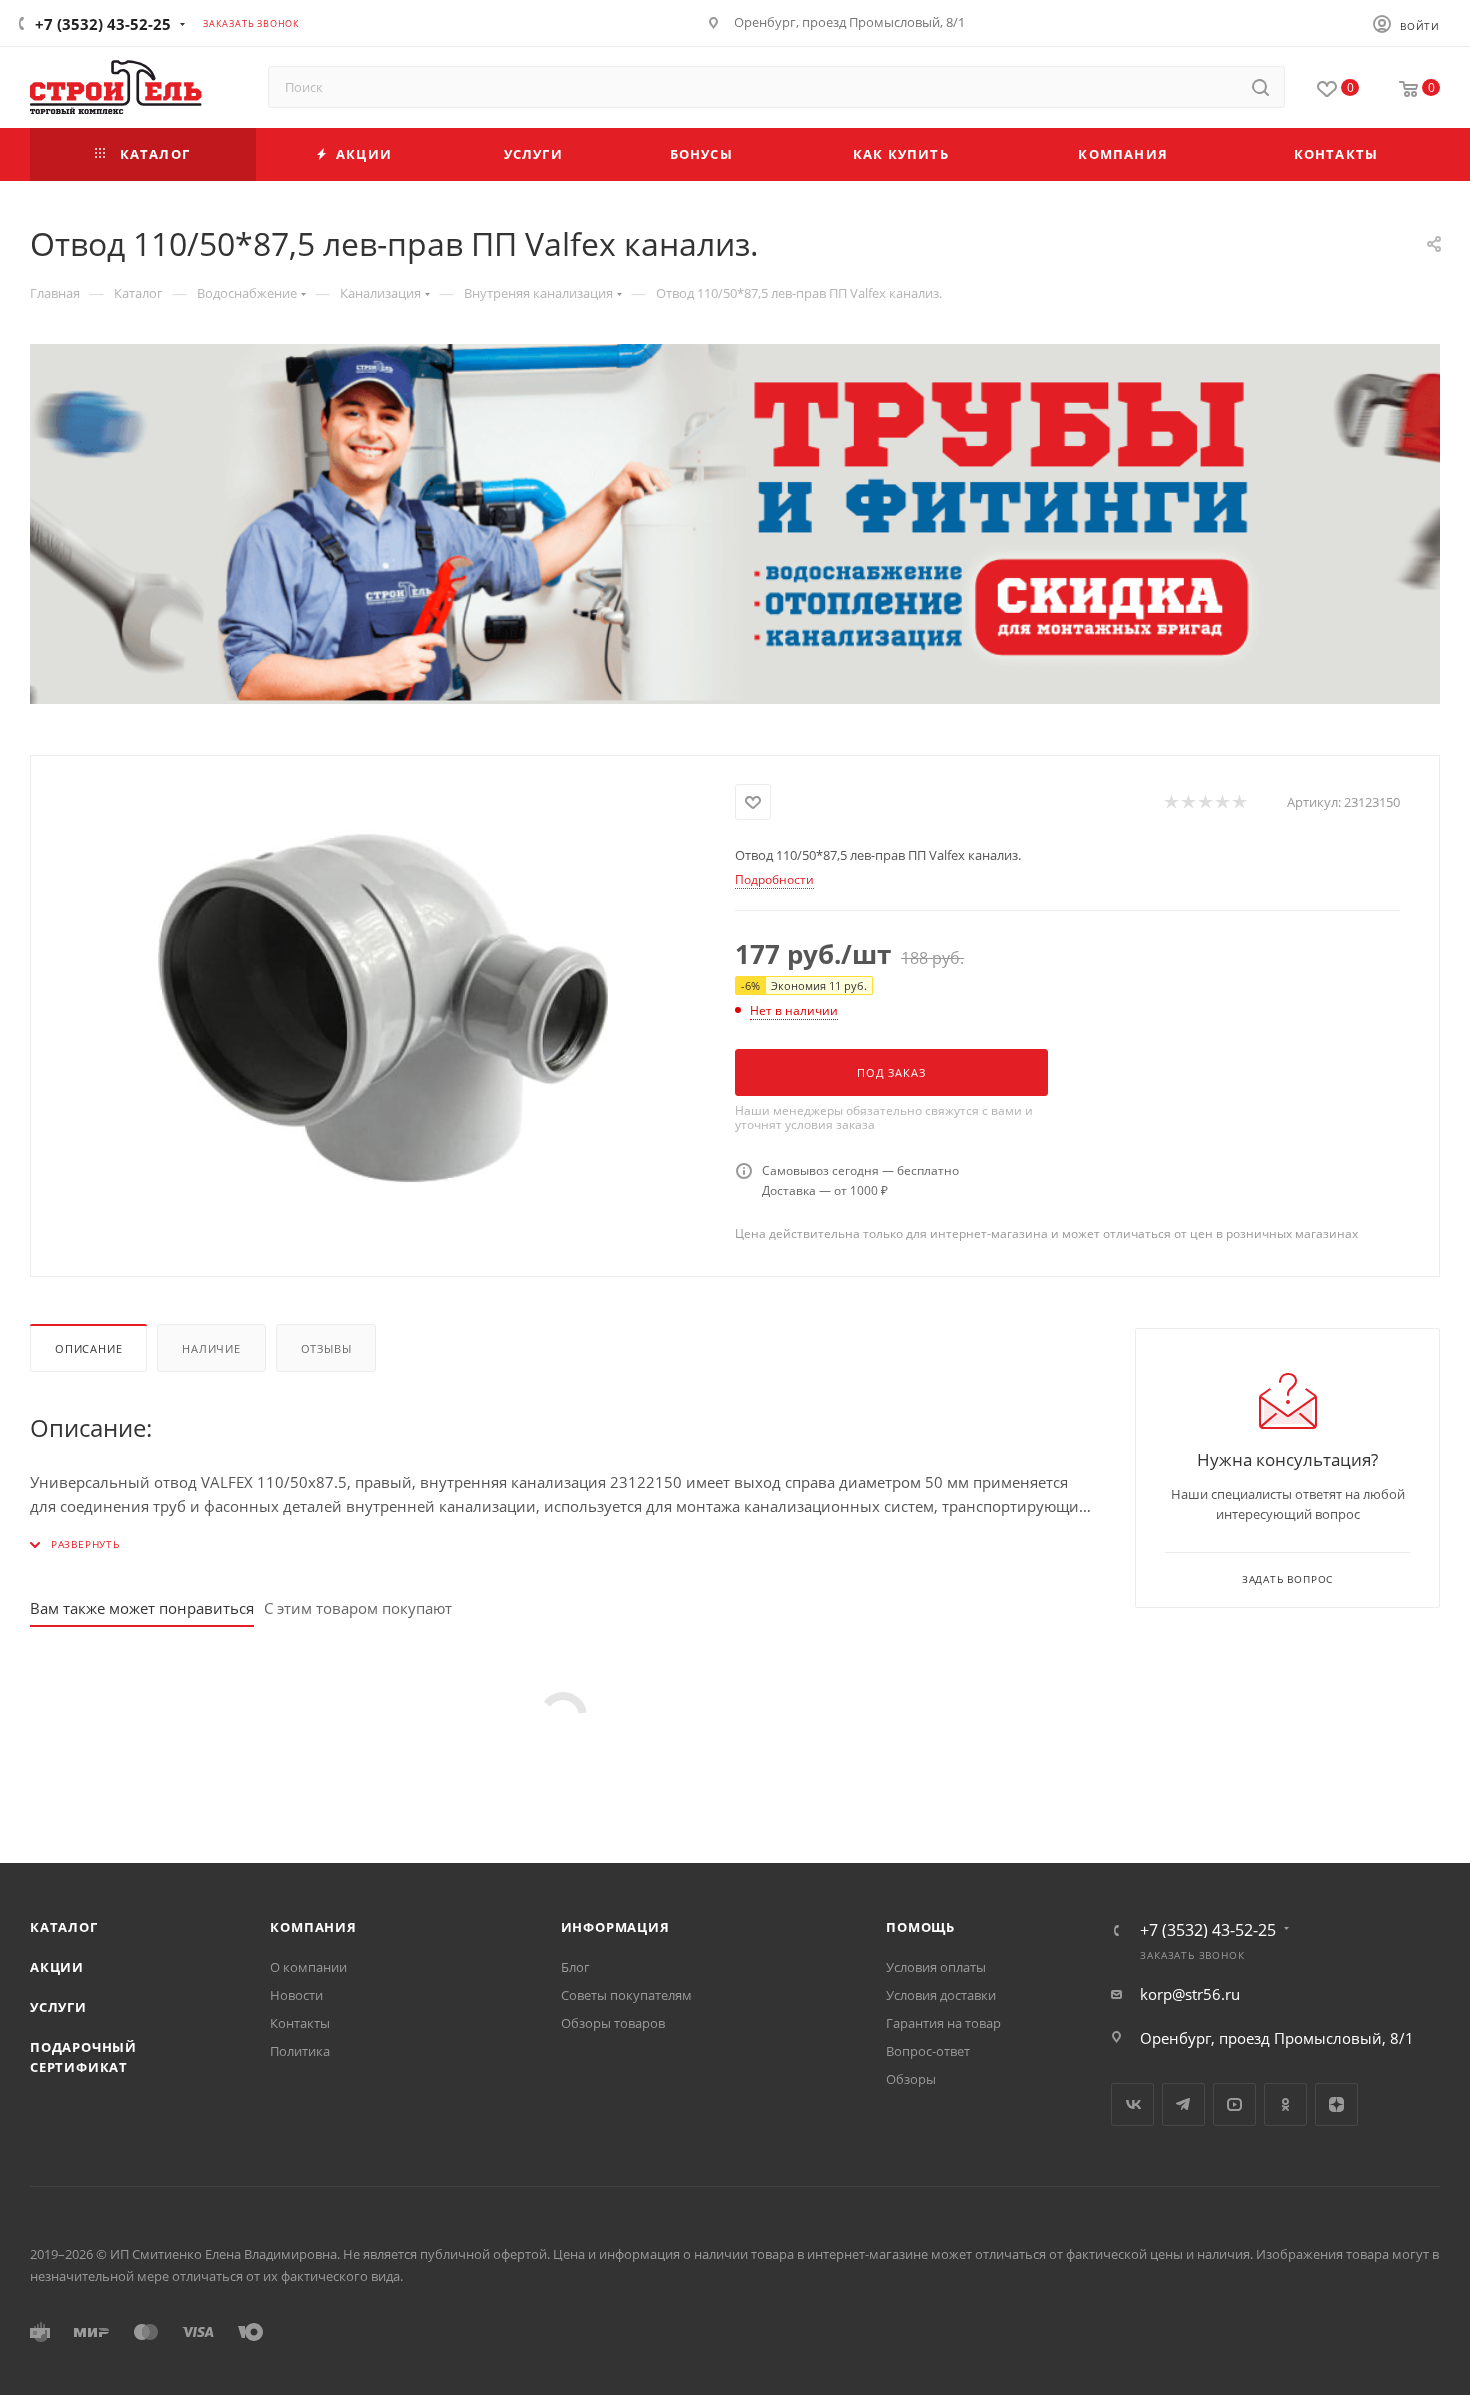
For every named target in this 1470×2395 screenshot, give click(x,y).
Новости (296, 1995)
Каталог (64, 1927)
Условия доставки (941, 1995)
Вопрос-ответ (928, 2051)
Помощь (920, 1927)
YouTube (1234, 2104)
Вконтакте (1132, 2104)
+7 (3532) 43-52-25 (103, 24)
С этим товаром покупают (358, 1608)
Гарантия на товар (943, 2023)
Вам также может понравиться (142, 1608)
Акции (57, 1967)
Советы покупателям (626, 1995)
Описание (88, 1348)
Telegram (1183, 2104)
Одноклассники (1285, 2104)
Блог (575, 1967)
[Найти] (1260, 87)
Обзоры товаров (613, 2023)
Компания (313, 1927)
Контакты (300, 2023)
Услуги (58, 2007)
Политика (300, 2051)
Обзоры (911, 2079)
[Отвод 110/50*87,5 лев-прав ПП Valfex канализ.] (383, 1008)
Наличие (211, 1348)
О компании (308, 1967)
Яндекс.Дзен (1336, 2104)
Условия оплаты (936, 1967)
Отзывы (326, 1348)
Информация (615, 1927)
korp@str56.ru (1190, 1994)
